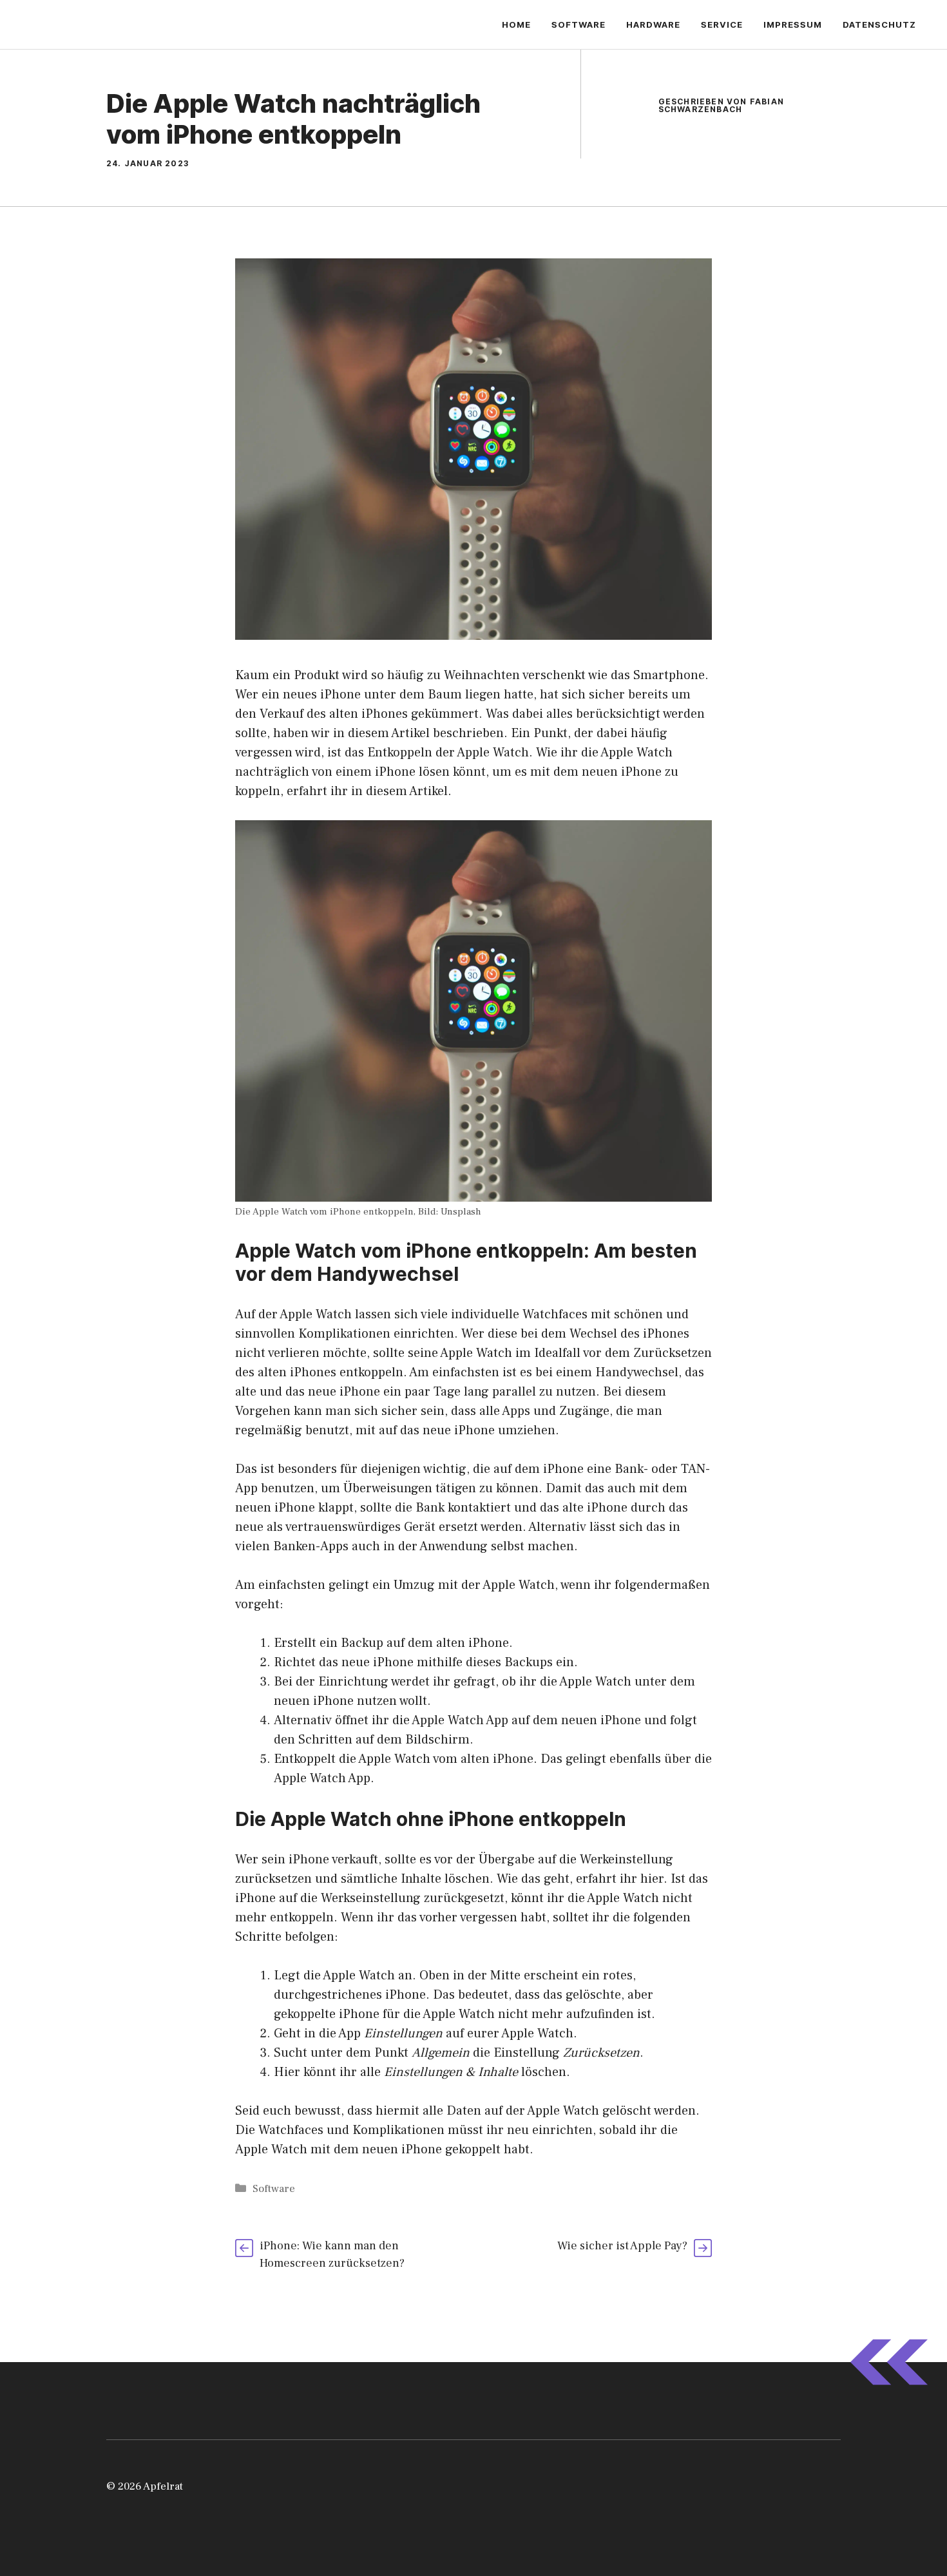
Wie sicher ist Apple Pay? (622, 2246)
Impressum (793, 24)
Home (516, 24)
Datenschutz (879, 24)
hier (652, 1879)
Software (579, 24)
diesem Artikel (389, 733)
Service (722, 24)
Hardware (653, 24)
